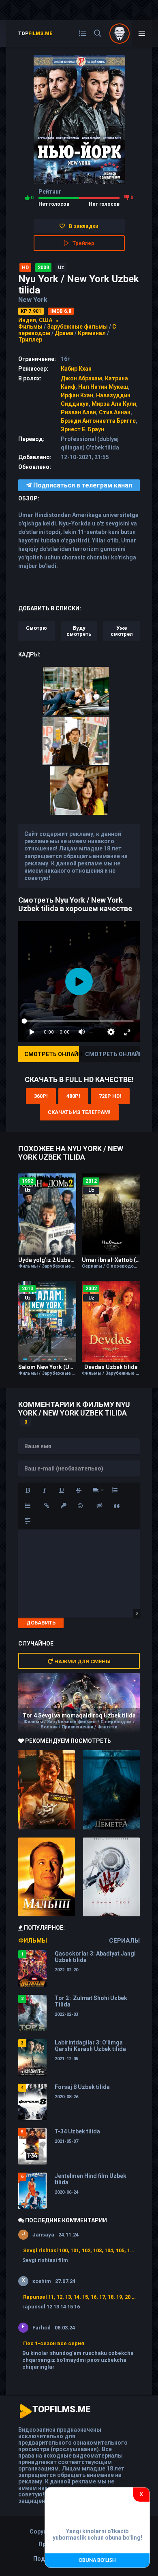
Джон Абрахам (81, 378)
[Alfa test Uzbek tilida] (111, 1877)
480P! (73, 1096)
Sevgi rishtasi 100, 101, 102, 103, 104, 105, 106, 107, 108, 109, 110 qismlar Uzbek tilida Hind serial (79, 2250)
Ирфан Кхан (77, 395)
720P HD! (110, 1096)
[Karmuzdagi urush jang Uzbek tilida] (47, 1790)
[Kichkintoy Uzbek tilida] (47, 1877)
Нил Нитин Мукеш (103, 387)
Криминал (92, 333)
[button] (28, 1490)
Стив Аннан (115, 412)
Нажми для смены (82, 1661)
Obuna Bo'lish (97, 2560)
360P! (41, 1096)
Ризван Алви (78, 412)
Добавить (41, 1623)
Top (35, 34)
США (46, 320)
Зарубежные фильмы (77, 327)
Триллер (30, 340)
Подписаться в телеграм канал (82, 485)
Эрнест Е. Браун (82, 429)
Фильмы (30, 327)
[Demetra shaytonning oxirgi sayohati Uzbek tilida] (111, 1790)
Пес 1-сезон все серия (54, 2343)
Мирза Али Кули (114, 404)
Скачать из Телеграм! (79, 1112)
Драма (64, 333)
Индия (27, 320)
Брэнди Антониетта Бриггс (98, 421)
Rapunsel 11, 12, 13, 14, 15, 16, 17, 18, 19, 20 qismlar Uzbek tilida (79, 2297)
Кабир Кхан (76, 369)
